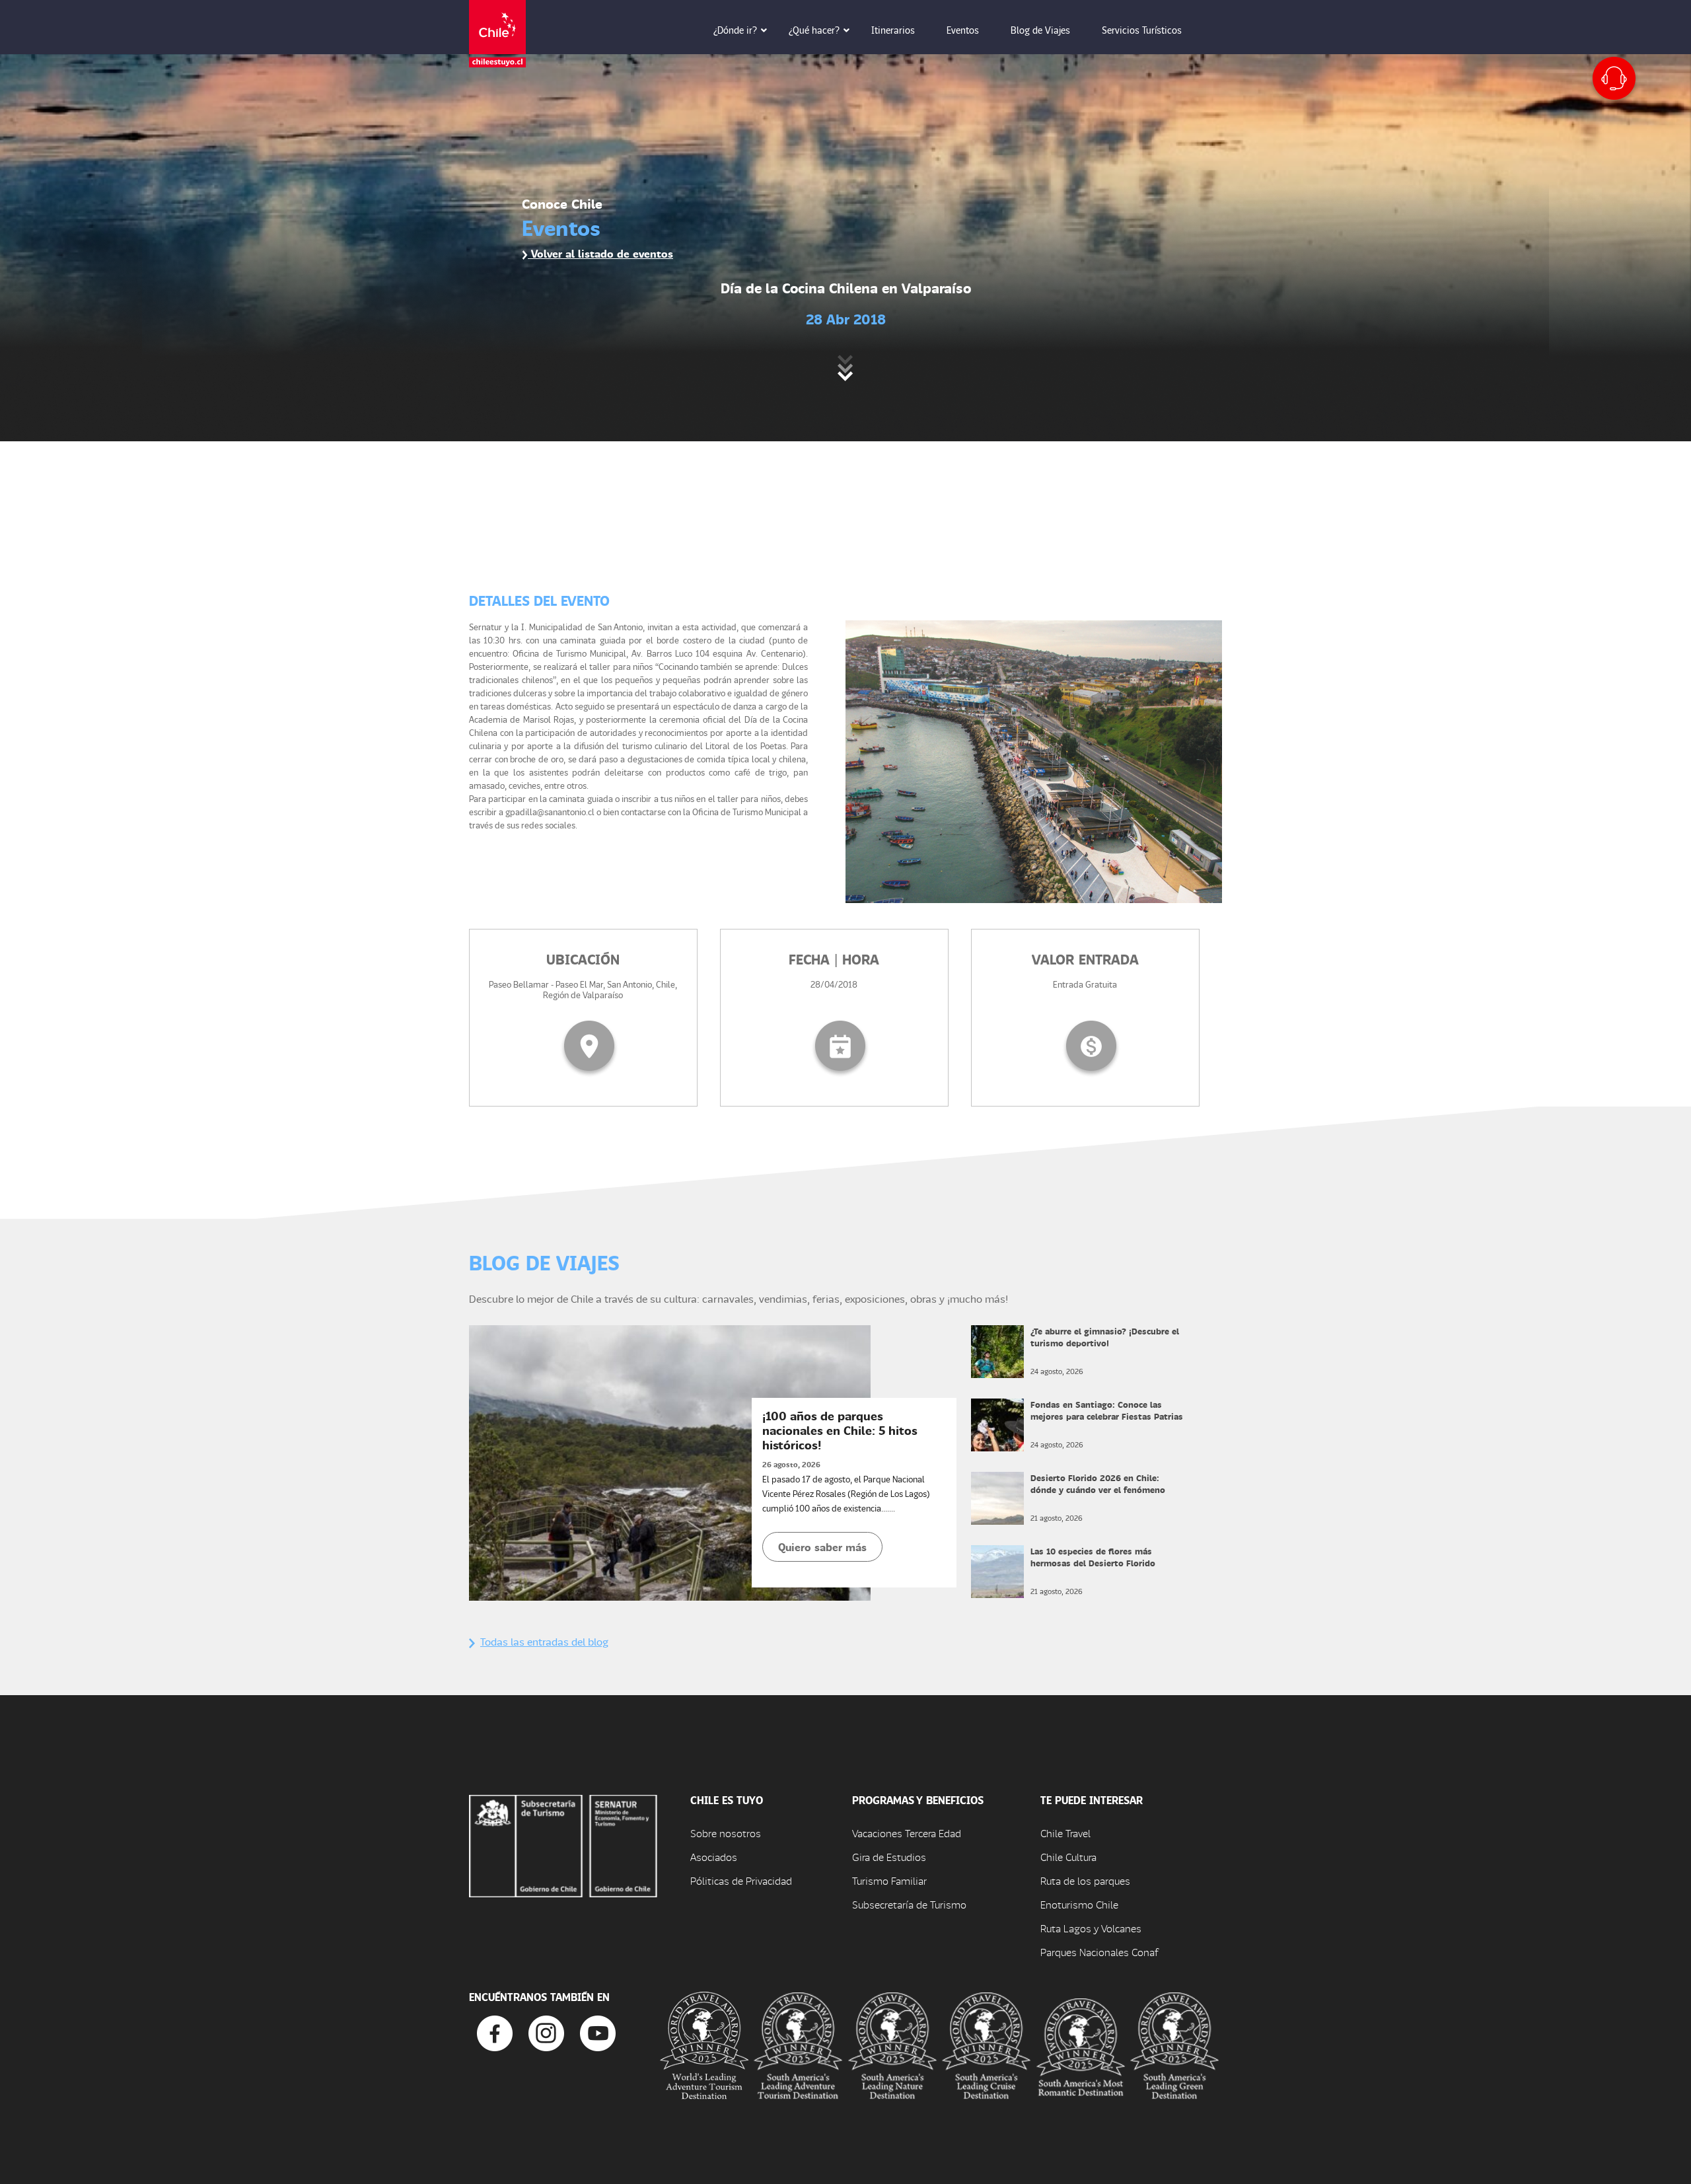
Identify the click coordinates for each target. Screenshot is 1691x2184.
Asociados (714, 1857)
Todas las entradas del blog (544, 1641)
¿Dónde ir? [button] (735, 30)
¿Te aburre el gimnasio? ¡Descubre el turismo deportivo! (1105, 1337)
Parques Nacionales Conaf (1099, 1952)
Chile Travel (1065, 1833)
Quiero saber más (822, 1547)
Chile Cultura (1068, 1857)
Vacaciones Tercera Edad (907, 1833)
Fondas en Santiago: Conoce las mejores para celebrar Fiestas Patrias (1107, 1410)
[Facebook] (495, 2032)
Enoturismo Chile (1079, 1904)
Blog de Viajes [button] (1040, 30)
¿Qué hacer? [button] (814, 30)
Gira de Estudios (889, 1857)
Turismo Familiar (889, 1880)
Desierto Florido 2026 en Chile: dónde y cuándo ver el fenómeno (1098, 1483)
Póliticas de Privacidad (741, 1880)
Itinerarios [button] (893, 30)
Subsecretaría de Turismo (909, 1904)
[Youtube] (598, 2032)
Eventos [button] (963, 30)
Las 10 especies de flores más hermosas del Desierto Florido (1093, 1557)
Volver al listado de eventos (600, 253)
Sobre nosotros (726, 1833)
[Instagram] (546, 2032)
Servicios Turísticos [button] (1142, 30)
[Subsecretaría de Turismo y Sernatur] (563, 1845)
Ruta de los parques (1085, 1880)
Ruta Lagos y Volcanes (1091, 1928)
